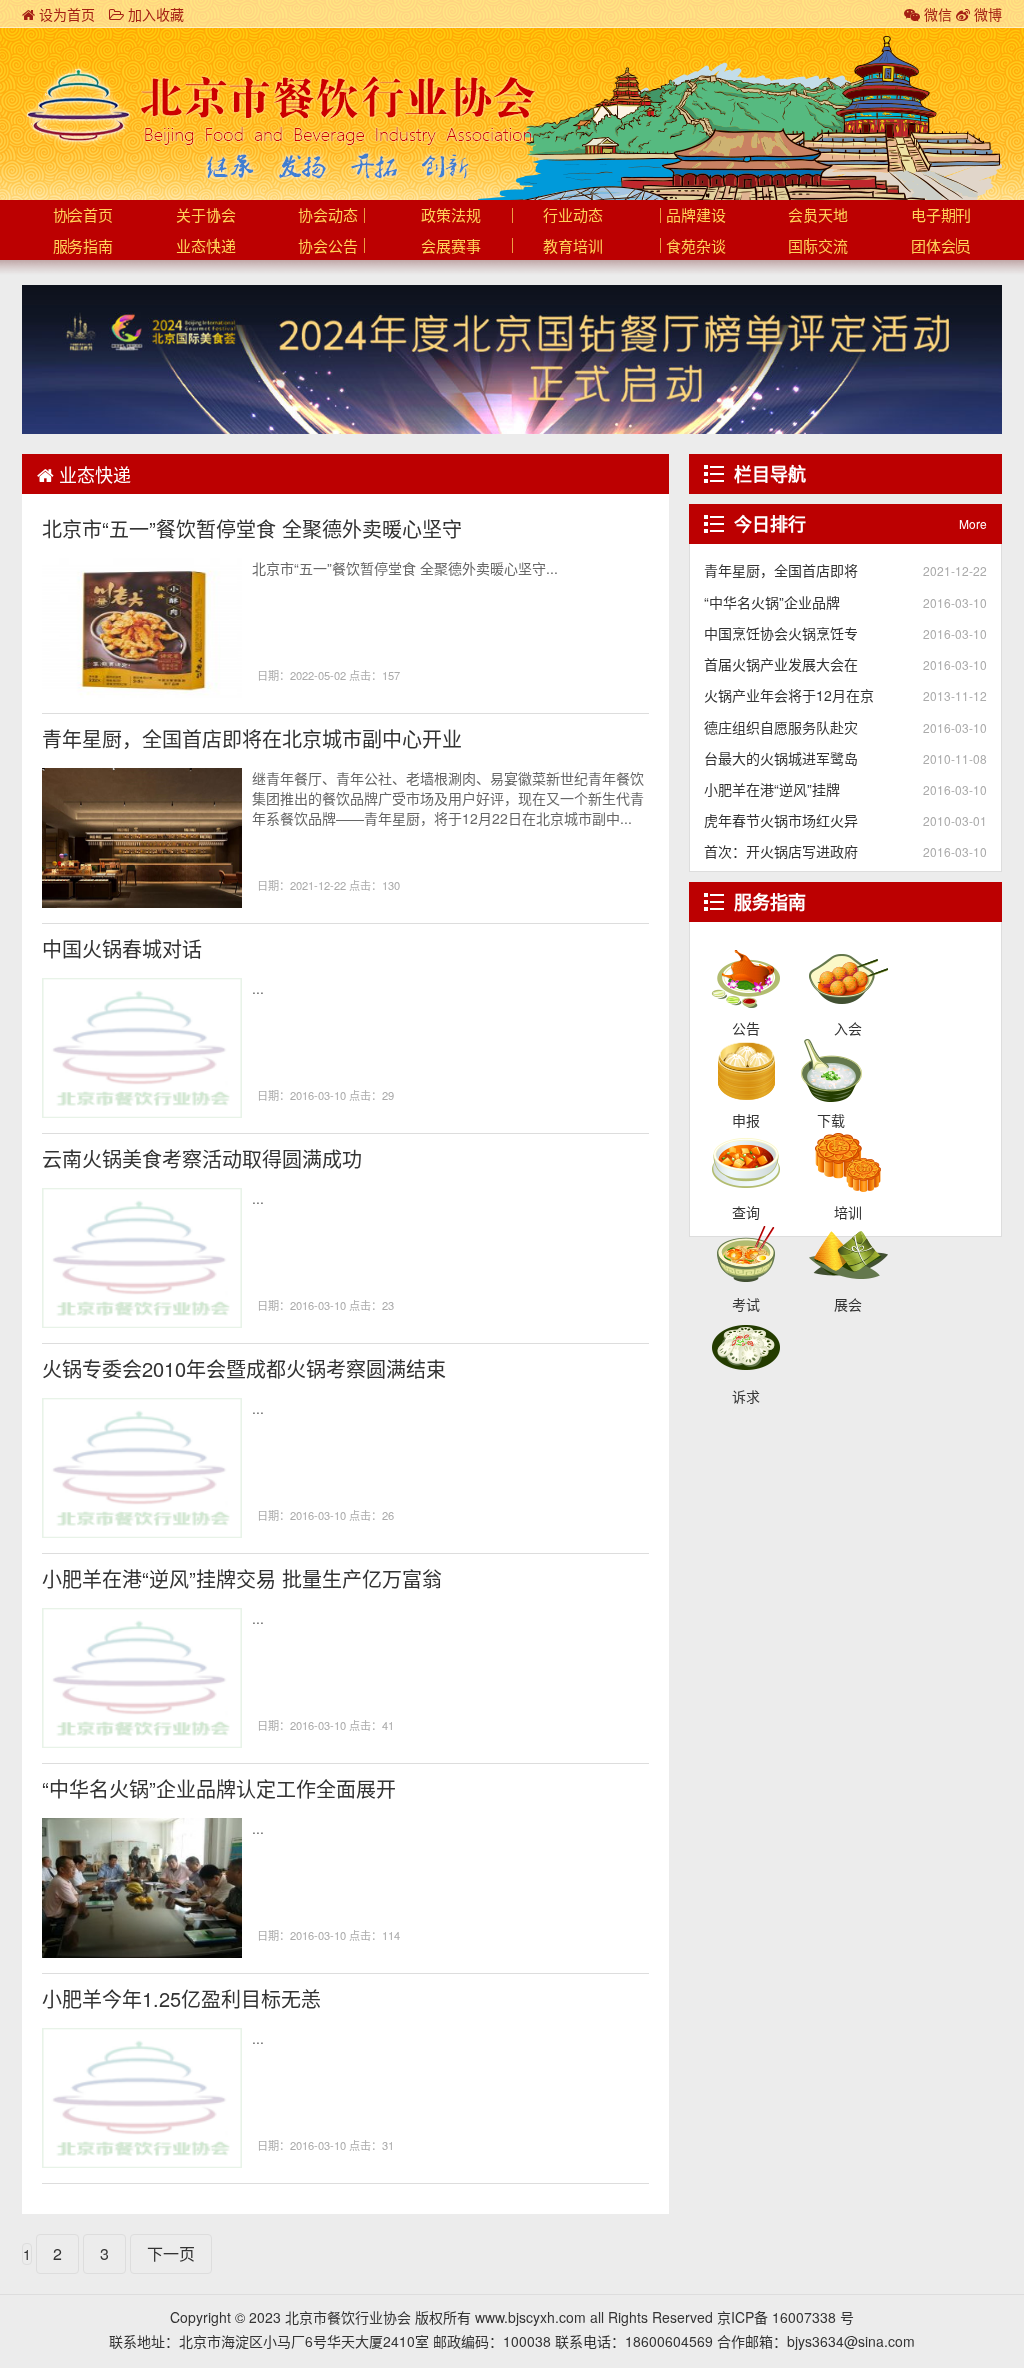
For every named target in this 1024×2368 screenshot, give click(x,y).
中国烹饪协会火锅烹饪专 (781, 633)
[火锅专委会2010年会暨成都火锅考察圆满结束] (142, 1468)
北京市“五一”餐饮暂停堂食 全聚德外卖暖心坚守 (252, 528)
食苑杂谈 (696, 247)
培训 (848, 1161)
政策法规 (451, 216)
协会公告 (328, 247)
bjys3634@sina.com (851, 2341)
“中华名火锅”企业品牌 (772, 602)
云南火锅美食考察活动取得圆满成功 (202, 1158)
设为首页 (65, 14)
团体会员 (941, 247)
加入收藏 (154, 14)
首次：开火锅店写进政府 (781, 851)
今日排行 (770, 524)
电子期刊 (941, 216)
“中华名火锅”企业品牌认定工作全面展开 (219, 1788)
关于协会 (206, 216)
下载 (831, 1069)
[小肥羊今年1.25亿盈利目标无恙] (142, 2098)
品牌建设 (696, 216)
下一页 (171, 2253)
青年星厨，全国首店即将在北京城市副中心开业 (252, 738)
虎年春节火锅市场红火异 (781, 820)
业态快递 (206, 247)
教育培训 (573, 247)
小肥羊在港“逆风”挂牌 (772, 789)
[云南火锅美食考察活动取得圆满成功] (142, 1258)
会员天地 (818, 216)
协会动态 (328, 216)
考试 (746, 1253)
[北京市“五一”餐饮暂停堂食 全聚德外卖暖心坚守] (142, 628)
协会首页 (83, 216)
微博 (986, 14)
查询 (746, 1161)
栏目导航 (770, 474)
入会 (848, 977)
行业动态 (573, 216)
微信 (936, 14)
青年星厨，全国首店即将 (781, 570)
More (973, 523)
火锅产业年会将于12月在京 (789, 695)
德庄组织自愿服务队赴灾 (781, 727)
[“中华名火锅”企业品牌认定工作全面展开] (142, 1888)
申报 (746, 1069)
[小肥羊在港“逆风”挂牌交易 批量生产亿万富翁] (142, 1678)
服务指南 (83, 247)
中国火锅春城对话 (122, 948)
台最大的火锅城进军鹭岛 (781, 758)
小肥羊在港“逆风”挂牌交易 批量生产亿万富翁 (242, 1578)
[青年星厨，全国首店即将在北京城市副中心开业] (142, 838)
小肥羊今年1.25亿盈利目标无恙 (181, 1998)
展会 (848, 1253)
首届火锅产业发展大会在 (781, 664)
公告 (746, 977)
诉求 (746, 1345)
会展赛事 (451, 247)
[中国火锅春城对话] (142, 1048)
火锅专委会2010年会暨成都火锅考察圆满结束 (244, 1368)
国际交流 (818, 247)
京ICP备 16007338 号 (785, 2317)
